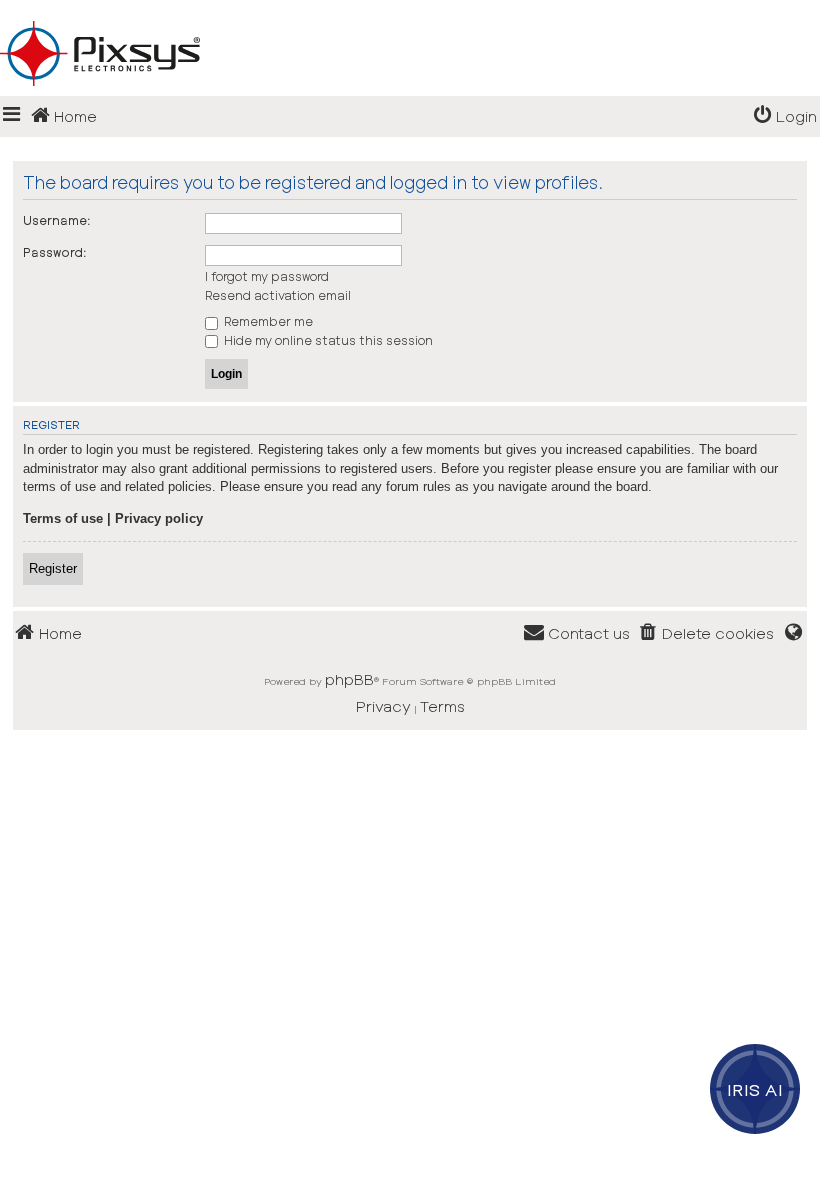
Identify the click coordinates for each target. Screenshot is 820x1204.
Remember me (267, 321)
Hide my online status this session (327, 340)
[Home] (410, 21)
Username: (57, 220)
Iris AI (755, 1089)
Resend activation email (278, 295)
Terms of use (63, 518)
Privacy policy (159, 518)
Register (53, 568)
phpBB (349, 679)
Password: (55, 252)
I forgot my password (267, 276)
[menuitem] (785, 116)
